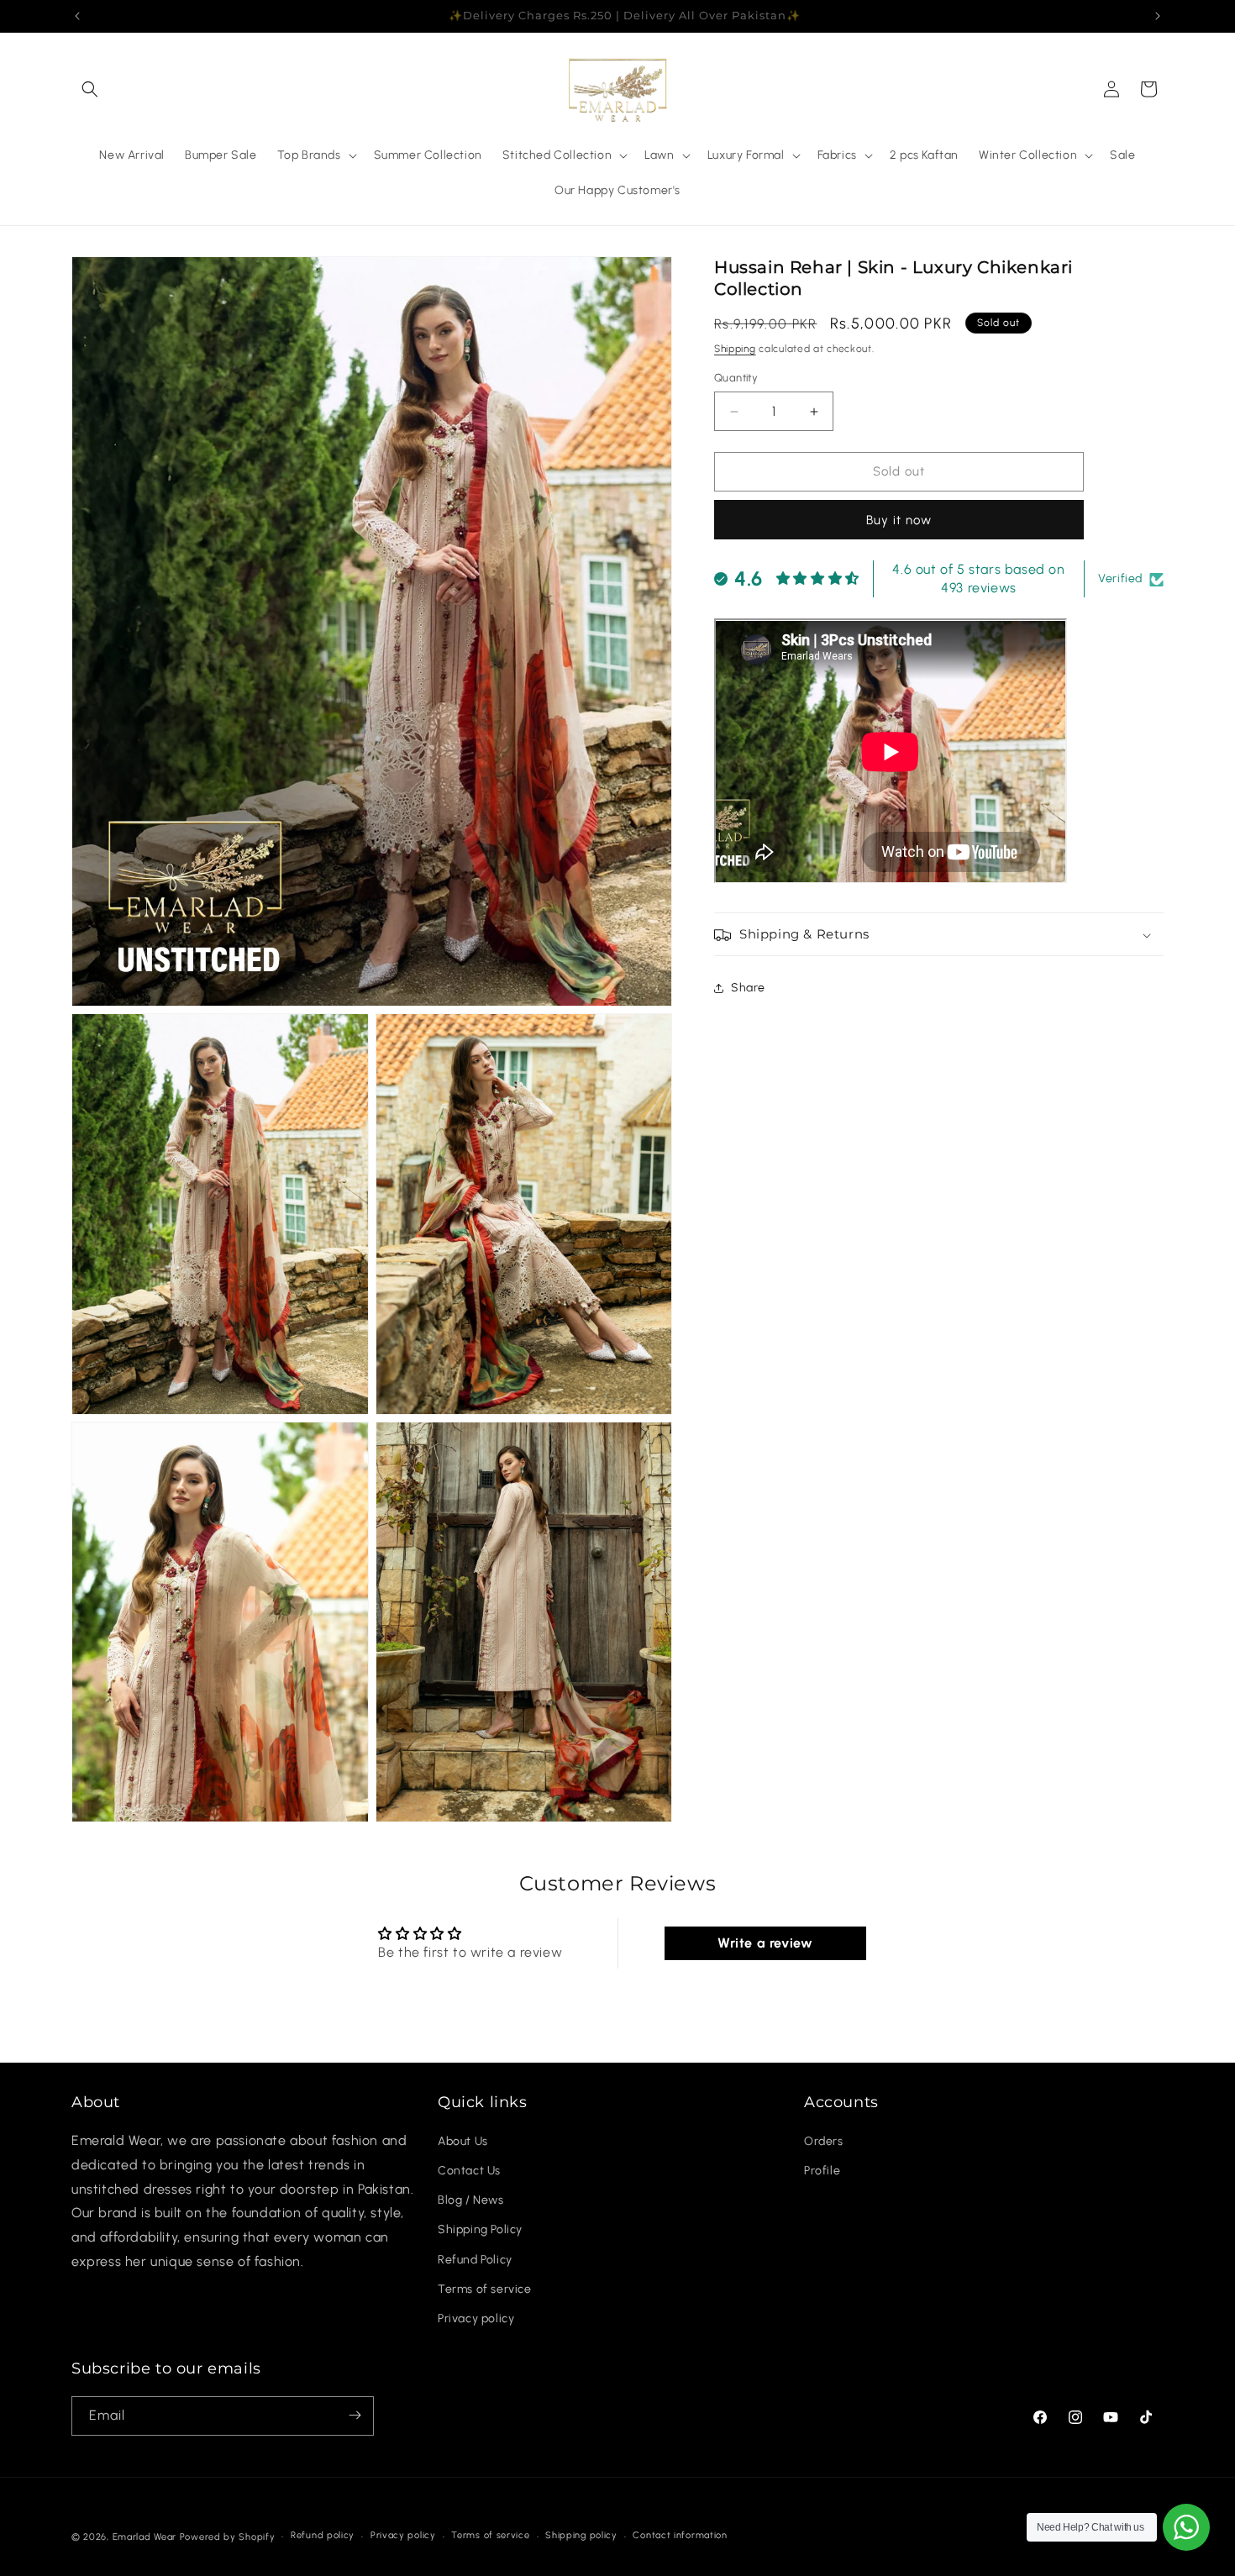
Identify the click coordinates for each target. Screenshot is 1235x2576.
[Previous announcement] (77, 16)
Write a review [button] (765, 1943)
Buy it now (899, 520)
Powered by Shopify (228, 2537)
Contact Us (469, 2171)
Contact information (680, 2536)
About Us (463, 2142)
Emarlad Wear (145, 2537)
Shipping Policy (480, 2230)
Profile (822, 2171)
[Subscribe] (355, 2415)
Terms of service (485, 2290)
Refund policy (323, 2536)
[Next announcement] (1158, 16)
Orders (824, 2142)
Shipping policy (581, 2536)
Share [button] (748, 988)
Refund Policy (475, 2260)
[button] (90, 89)
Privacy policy (476, 2319)
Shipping (735, 349)
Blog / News (471, 2201)
